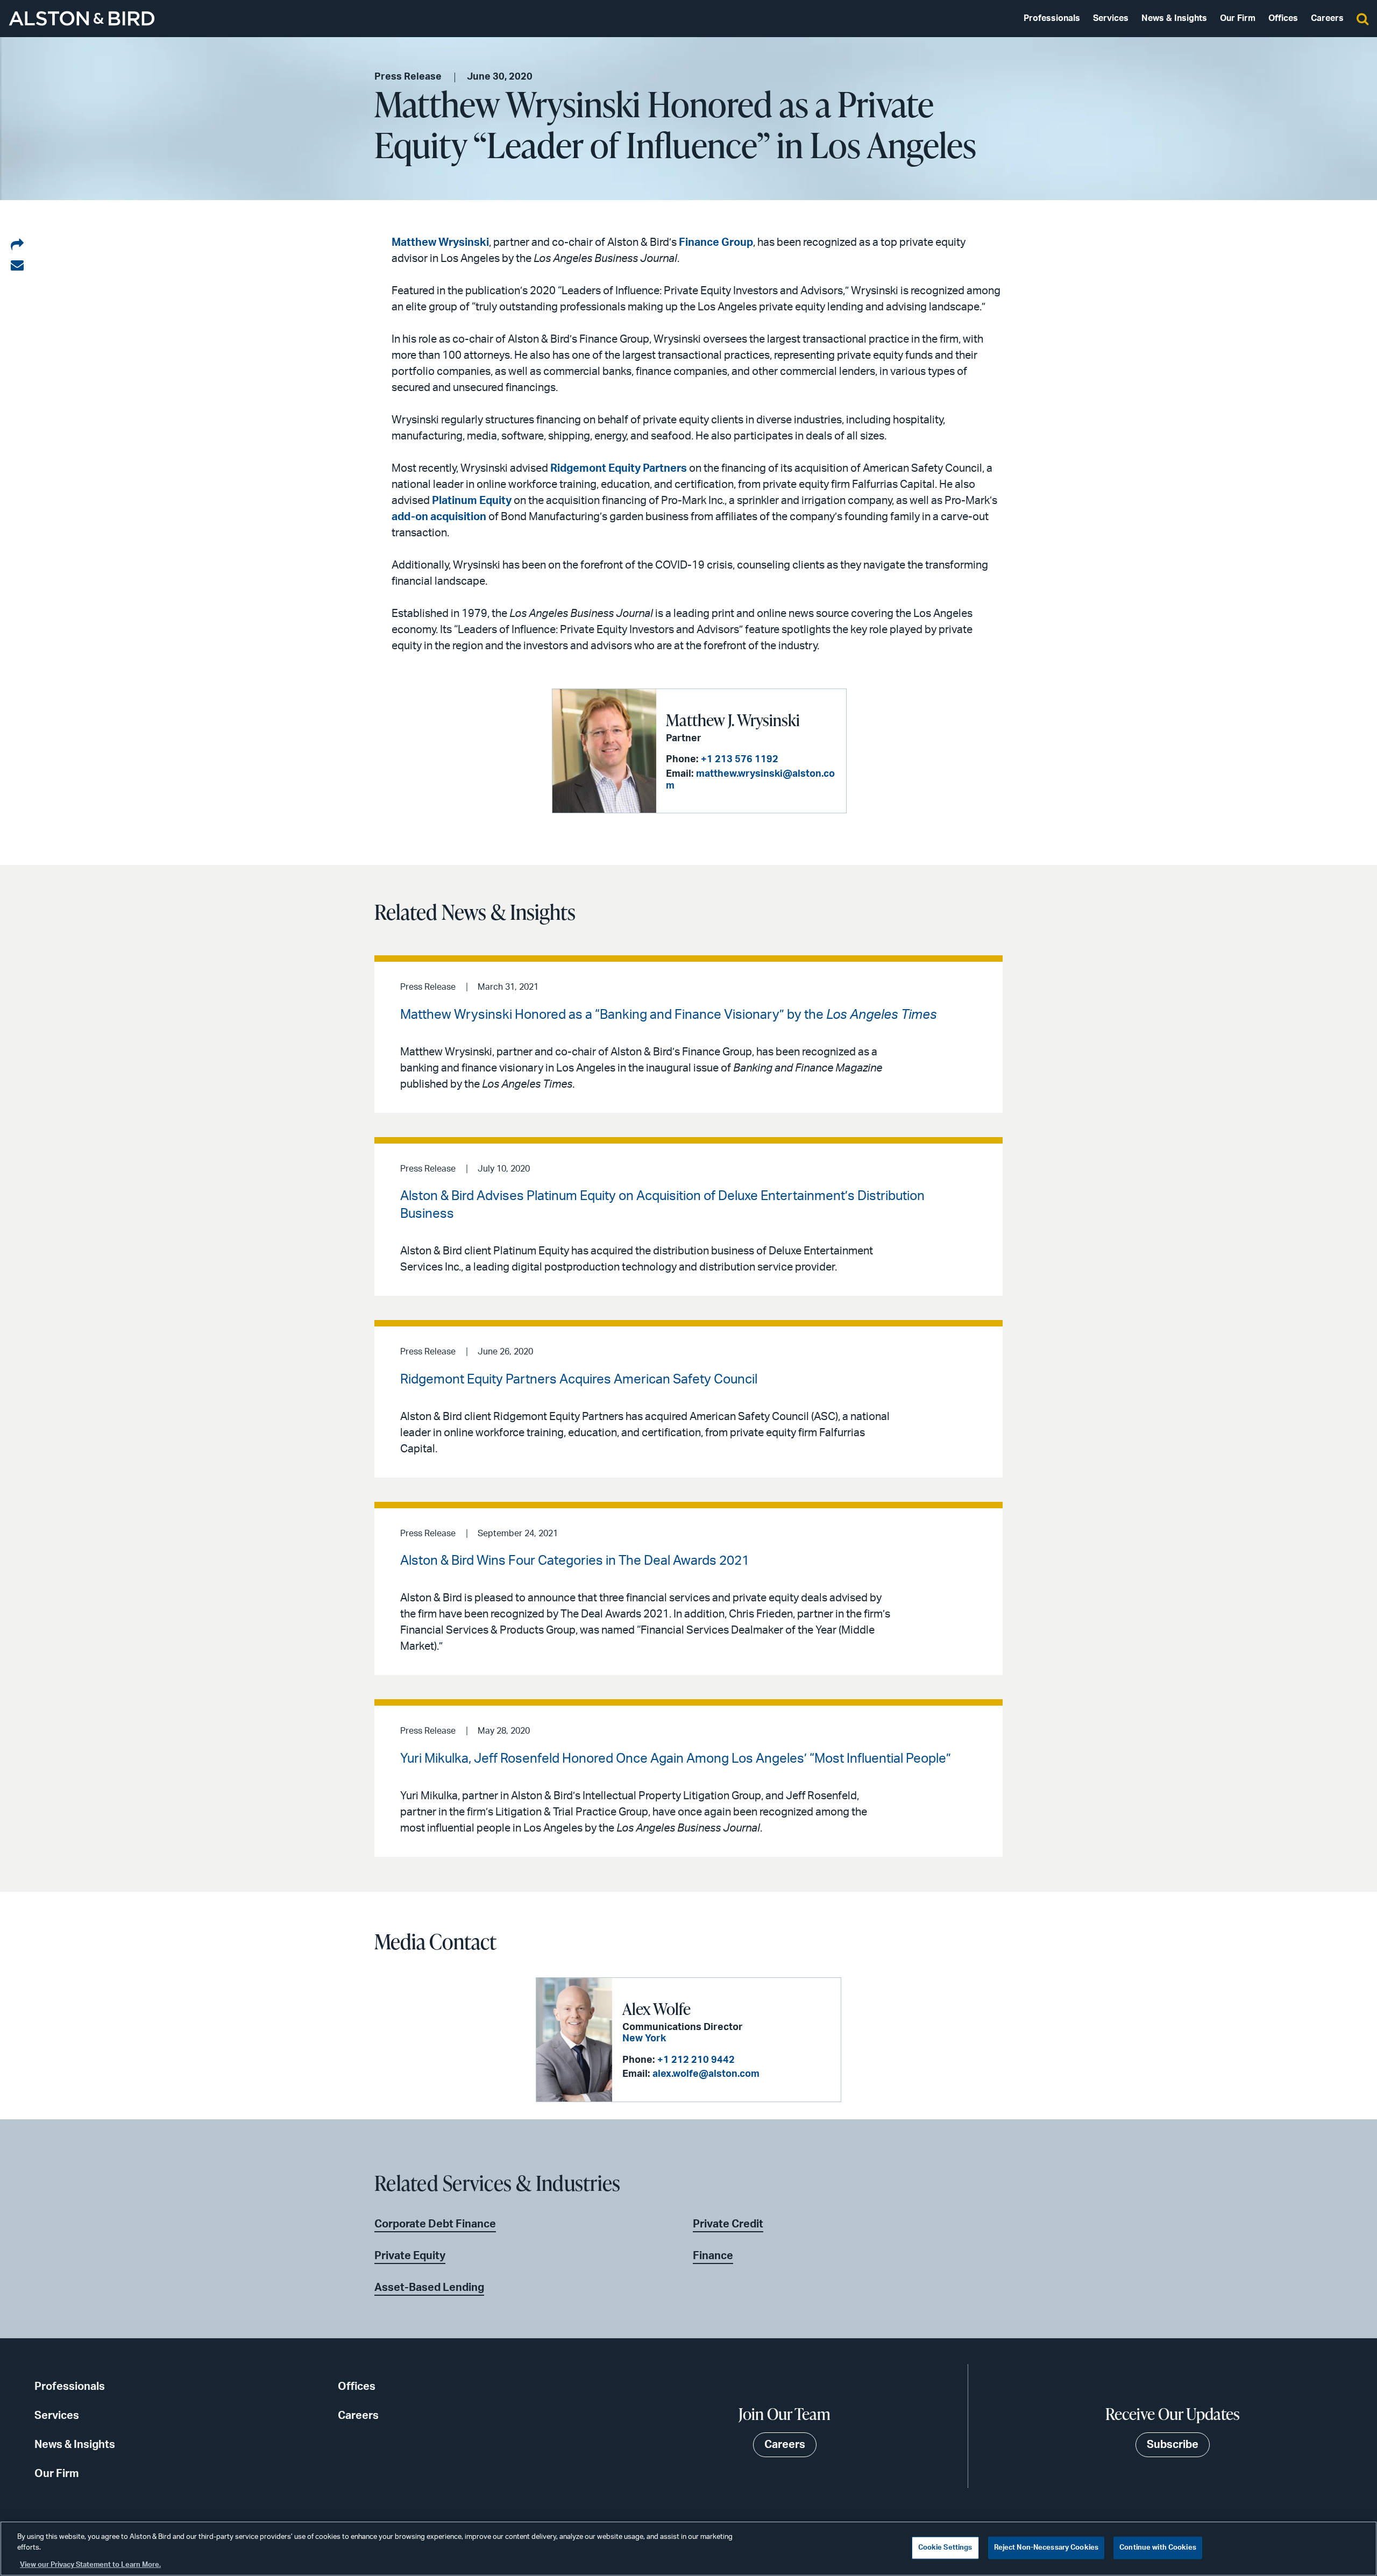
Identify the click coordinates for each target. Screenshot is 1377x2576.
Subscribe (1173, 2445)
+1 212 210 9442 (696, 2060)
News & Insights (1174, 18)
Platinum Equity (472, 501)
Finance (713, 2256)
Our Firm (1238, 18)
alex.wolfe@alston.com (706, 2074)
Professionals (1052, 18)
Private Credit (728, 2224)
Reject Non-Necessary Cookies (1046, 2548)
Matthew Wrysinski (440, 243)
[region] (688, 2549)
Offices (1283, 18)
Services (1111, 18)
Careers (1327, 18)
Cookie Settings (945, 2548)
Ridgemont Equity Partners (619, 469)
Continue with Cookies (1158, 2548)
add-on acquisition (439, 517)
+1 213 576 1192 (740, 760)
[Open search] (1362, 18)
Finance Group (716, 243)
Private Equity (410, 2256)
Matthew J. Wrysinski (733, 720)
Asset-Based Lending (429, 2288)
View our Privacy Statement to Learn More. (90, 2565)
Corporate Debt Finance (435, 2224)
